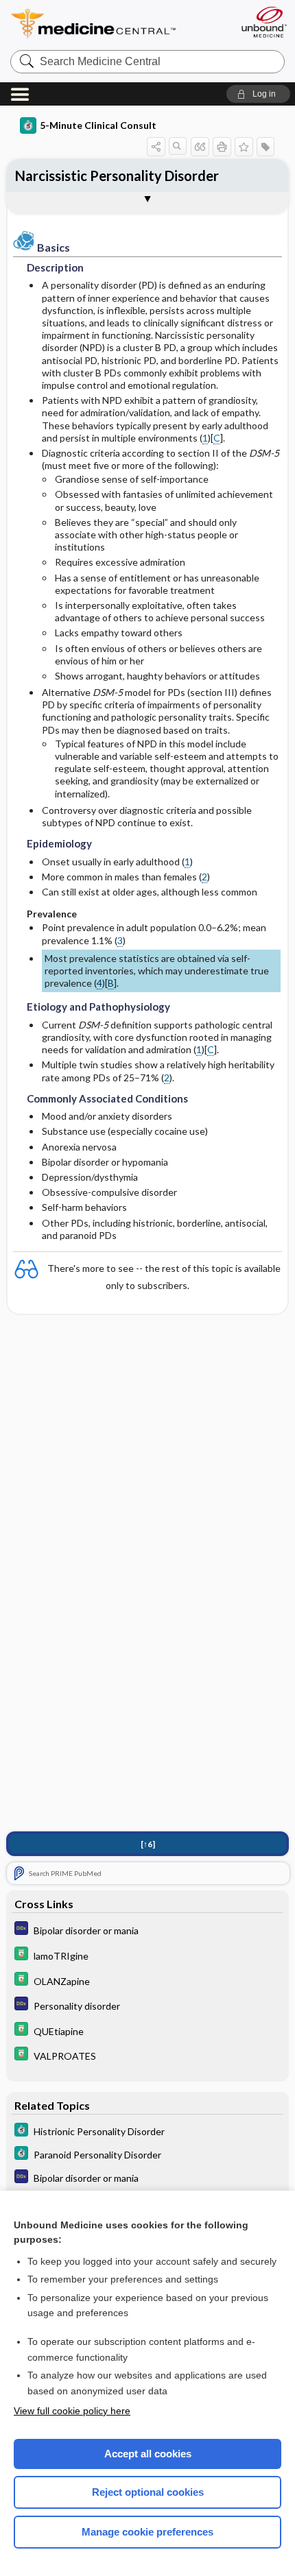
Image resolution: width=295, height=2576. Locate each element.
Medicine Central (118, 24)
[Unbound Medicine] (263, 22)
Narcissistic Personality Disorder (117, 176)
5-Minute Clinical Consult (98, 125)
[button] (258, 94)
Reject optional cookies (148, 2492)
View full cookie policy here (72, 2411)
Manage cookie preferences (147, 2532)
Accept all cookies (148, 2454)
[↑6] (148, 1844)
